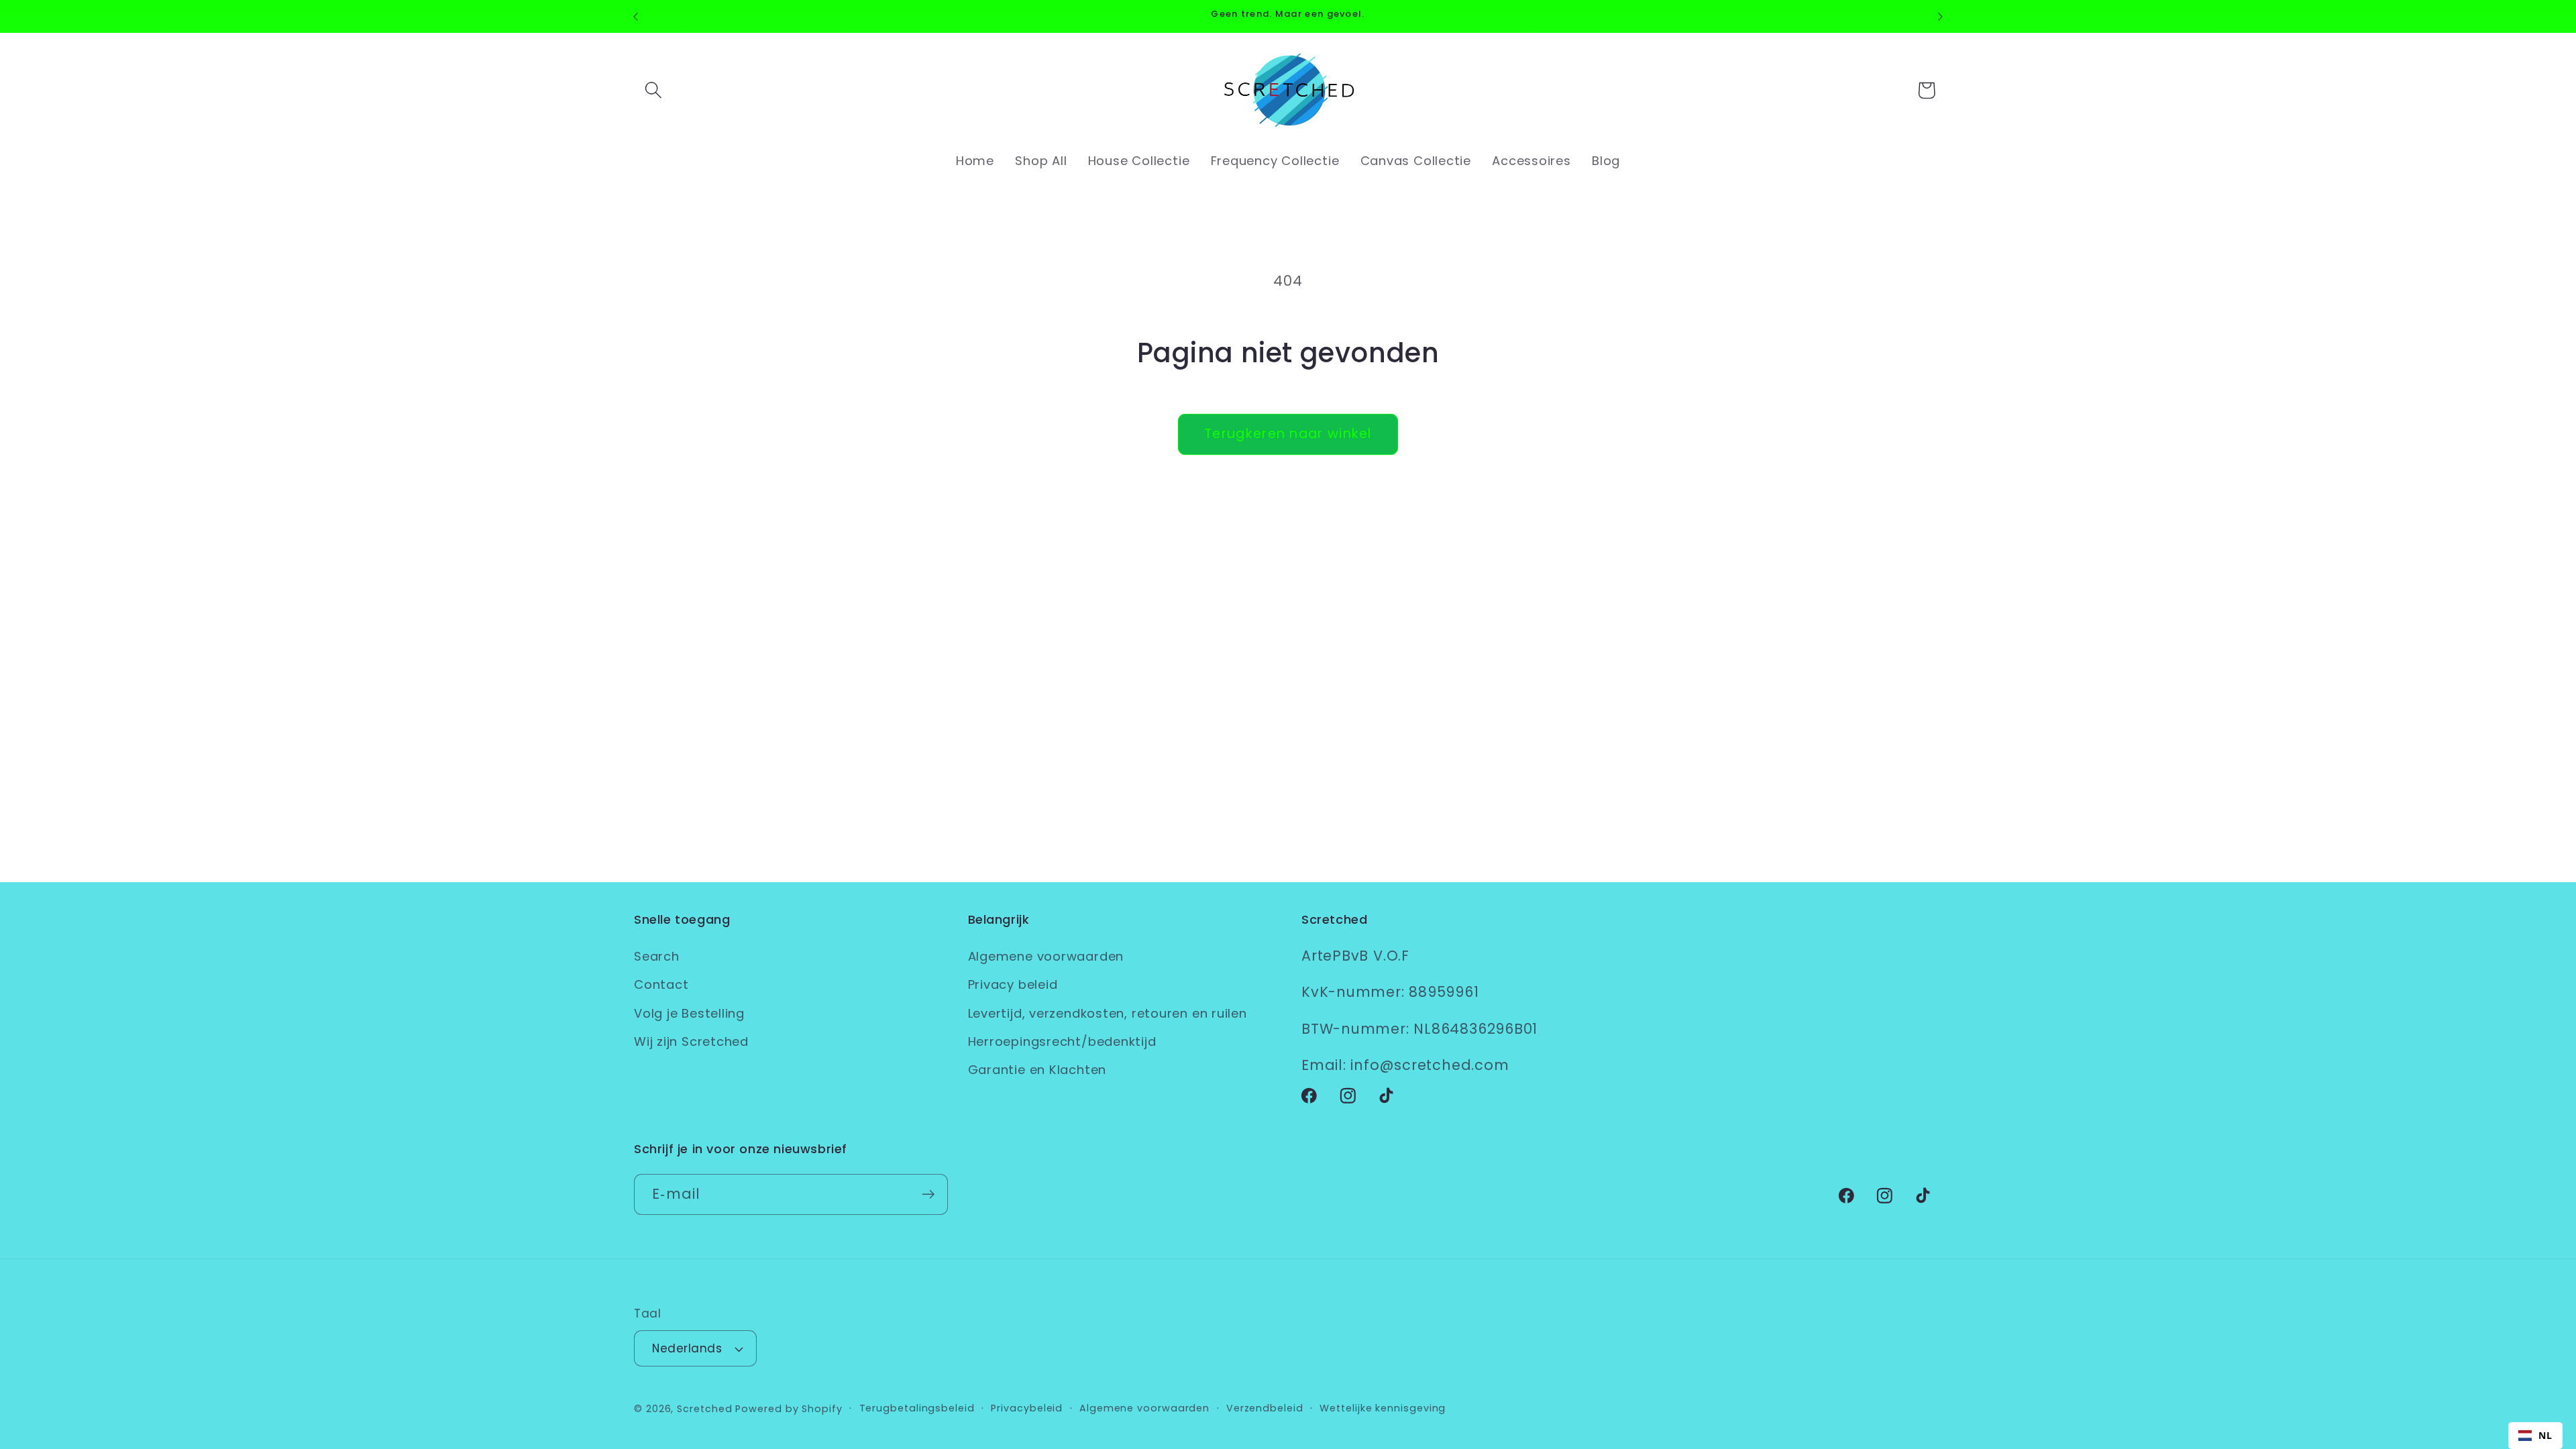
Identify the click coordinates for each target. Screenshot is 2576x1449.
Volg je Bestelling (689, 1013)
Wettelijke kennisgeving (1383, 1408)
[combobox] (2535, 1436)
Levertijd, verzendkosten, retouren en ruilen (1108, 1013)
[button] (653, 90)
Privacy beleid (1013, 984)
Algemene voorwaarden (1046, 956)
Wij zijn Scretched (691, 1041)
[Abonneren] (928, 1194)
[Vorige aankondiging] (636, 16)
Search (657, 956)
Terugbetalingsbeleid (917, 1408)
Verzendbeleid (1265, 1408)
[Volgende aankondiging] (1941, 16)
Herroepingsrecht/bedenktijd (1062, 1041)
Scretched (704, 1409)
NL (2545, 1435)
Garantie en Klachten (1037, 1070)
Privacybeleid (1027, 1408)
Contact (661, 984)
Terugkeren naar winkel (1288, 434)
